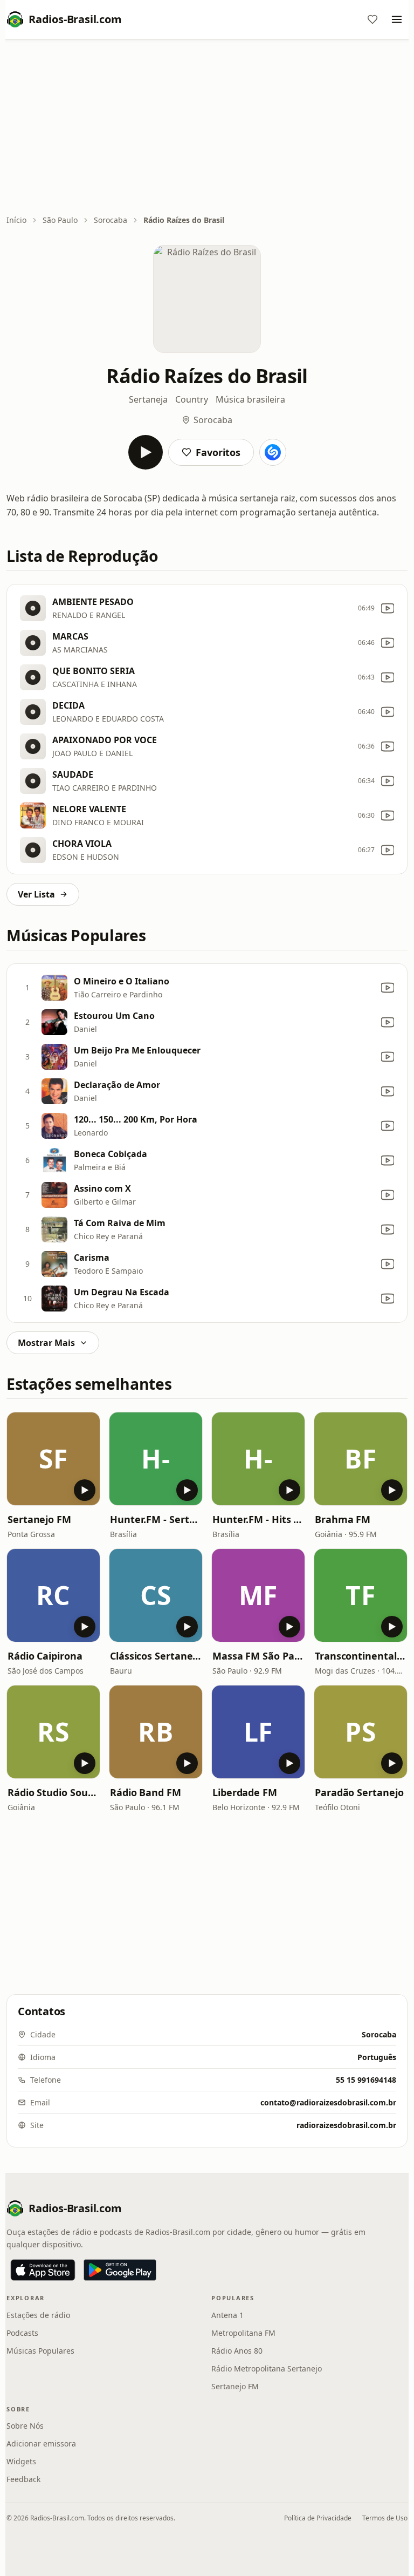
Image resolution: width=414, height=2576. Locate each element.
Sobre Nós (25, 2426)
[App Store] (43, 2270)
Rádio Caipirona (45, 1656)
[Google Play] (120, 2270)
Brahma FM (343, 1519)
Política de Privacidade (318, 2518)
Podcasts (22, 2333)
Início (16, 220)
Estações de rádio (38, 2315)
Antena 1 (227, 2315)
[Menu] (397, 19)
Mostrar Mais (46, 1343)
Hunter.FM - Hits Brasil (258, 1519)
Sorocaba (111, 220)
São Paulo (60, 220)
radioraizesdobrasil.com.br (346, 2125)
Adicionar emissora (41, 2444)
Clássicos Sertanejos (156, 1656)
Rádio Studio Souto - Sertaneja (53, 1792)
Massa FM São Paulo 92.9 (258, 1656)
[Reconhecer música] (273, 452)
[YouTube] (388, 608)
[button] (53, 1459)
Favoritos (218, 452)
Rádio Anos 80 (237, 2351)
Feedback (23, 2479)
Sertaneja (148, 399)
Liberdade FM (245, 1792)
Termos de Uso (385, 2518)
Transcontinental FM (361, 1656)
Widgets (21, 2461)
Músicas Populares (40, 2351)
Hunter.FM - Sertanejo (156, 1519)
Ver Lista (36, 894)
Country (192, 399)
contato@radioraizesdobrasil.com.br (328, 2102)
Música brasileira (250, 399)
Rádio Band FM (146, 1792)
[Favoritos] (372, 19)
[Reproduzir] (146, 452)
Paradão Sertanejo (359, 1792)
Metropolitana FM (243, 2333)
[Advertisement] (207, 128)
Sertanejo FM (39, 1519)
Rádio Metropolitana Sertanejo (267, 2368)
